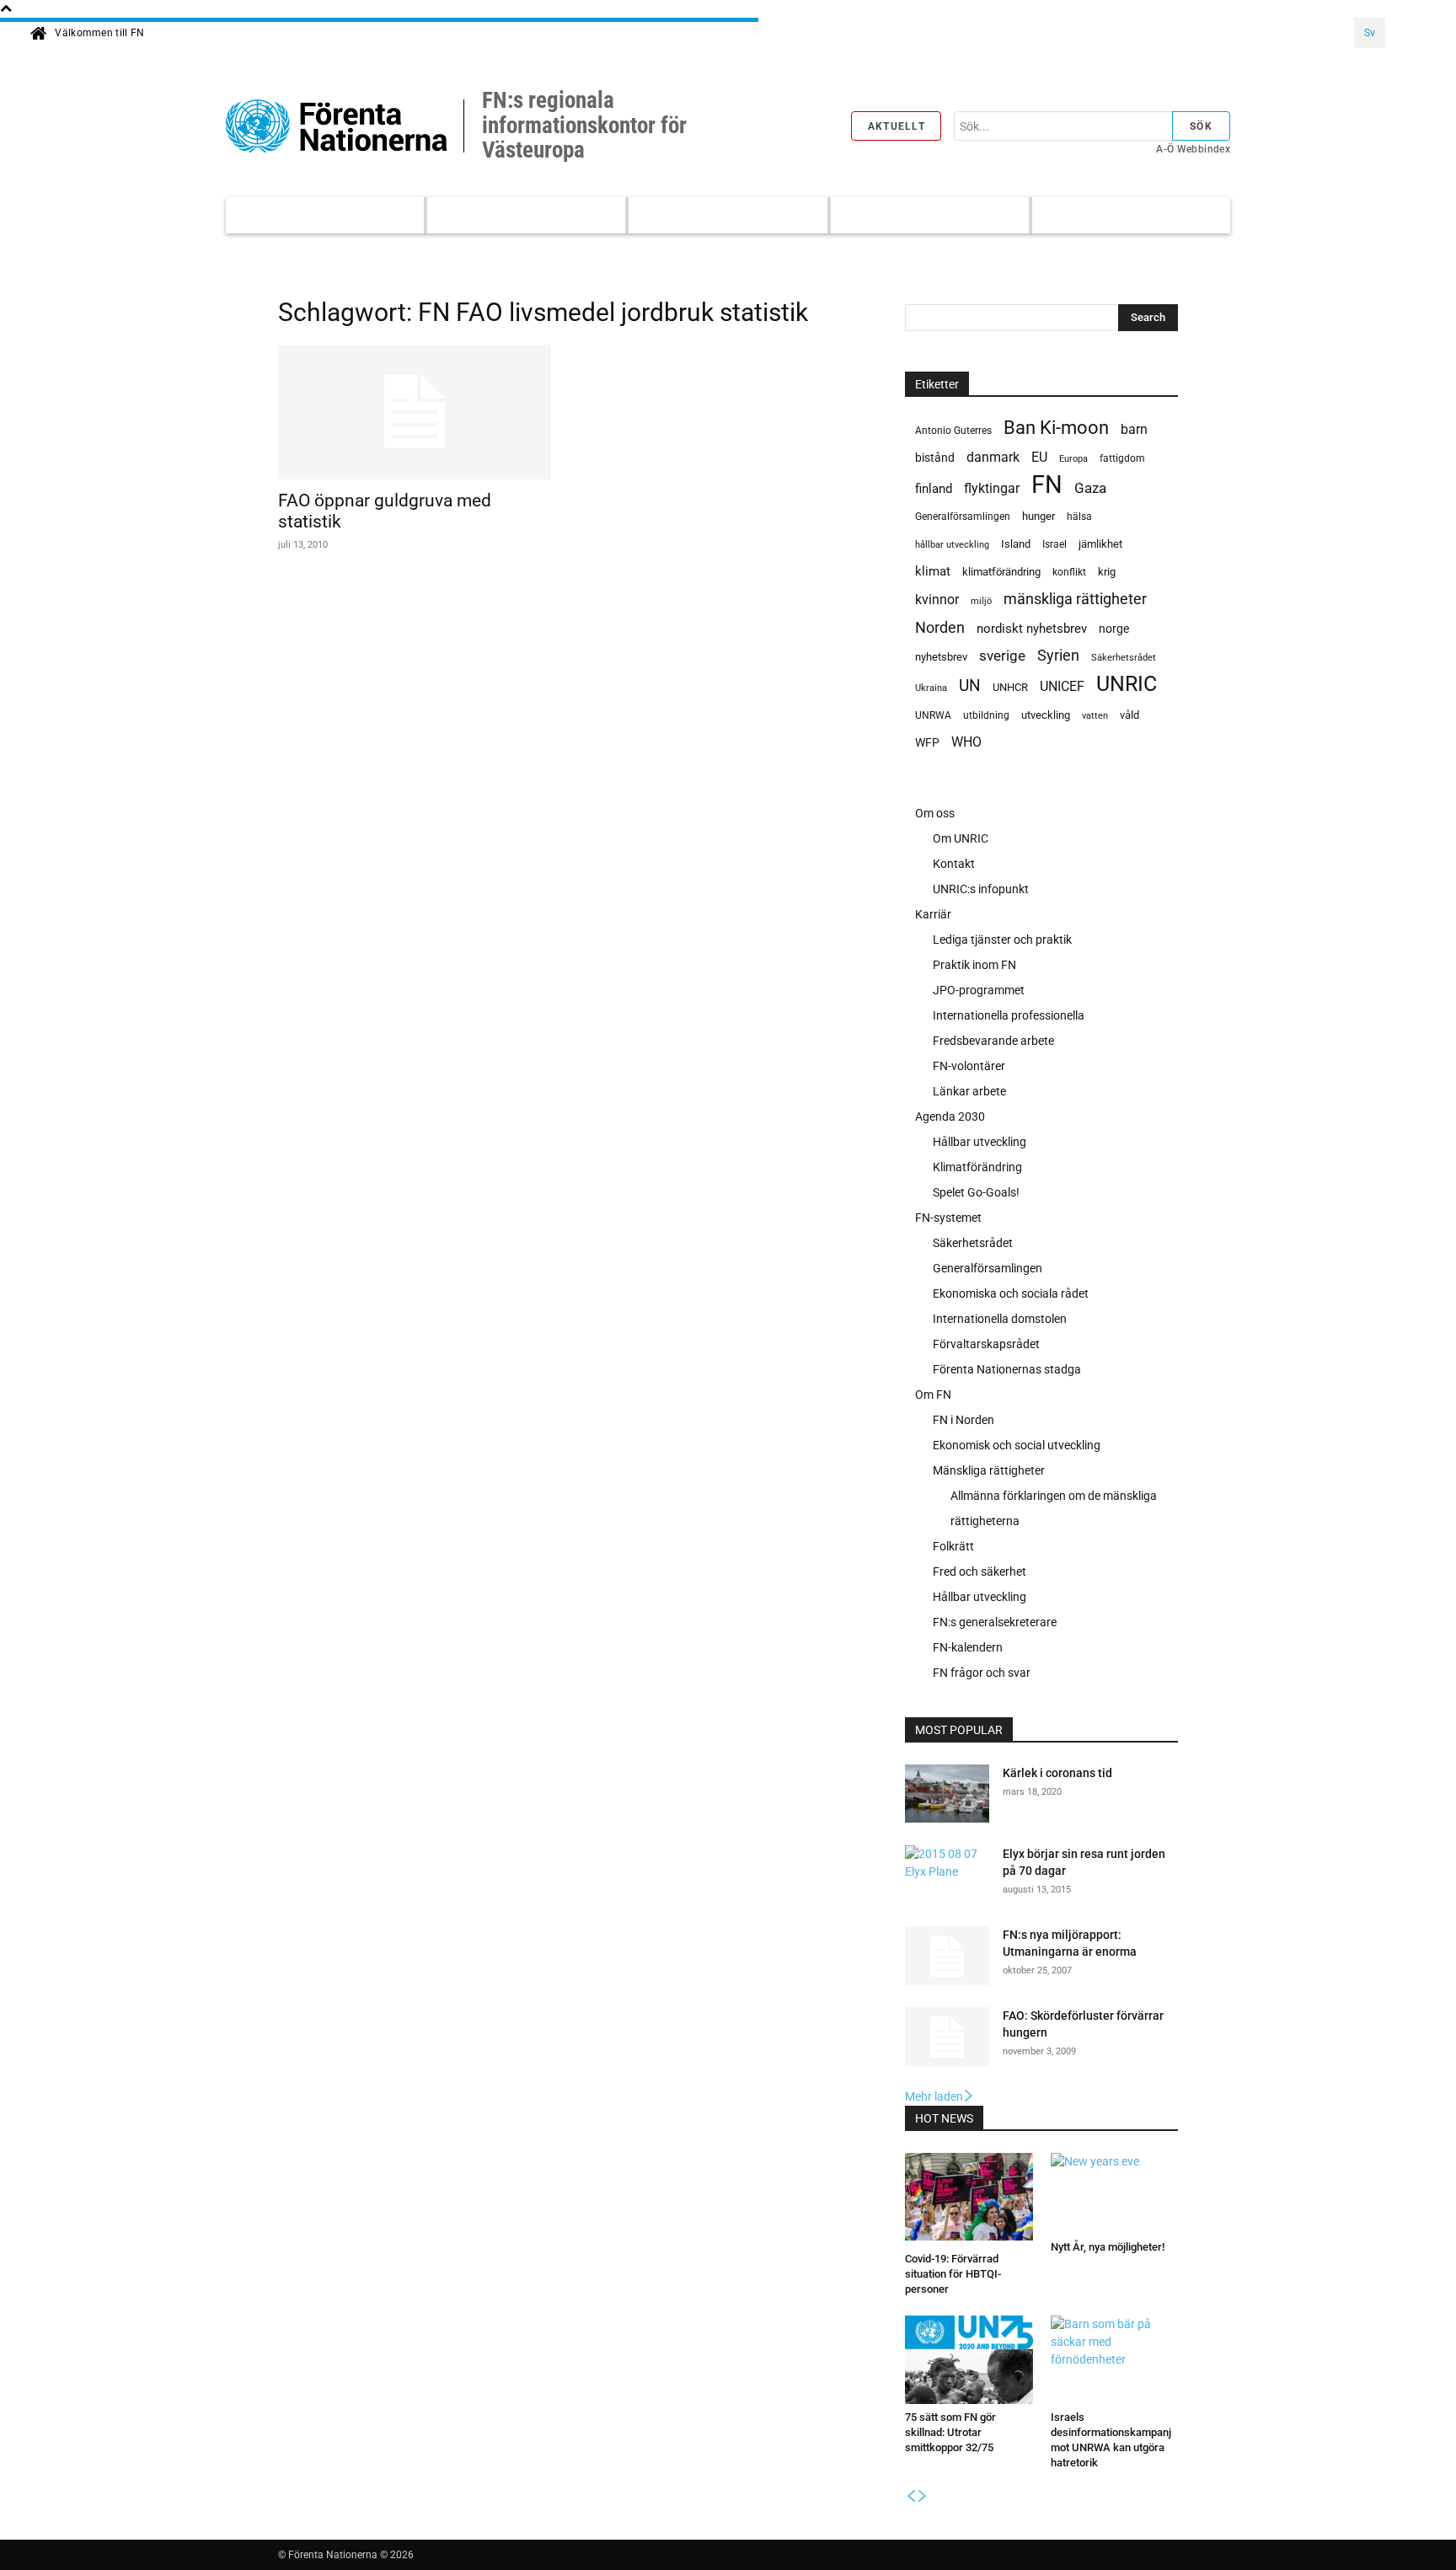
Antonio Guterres (953, 431)
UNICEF (1062, 686)
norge (1114, 629)
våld (1129, 715)
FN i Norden (964, 1420)
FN (1047, 485)
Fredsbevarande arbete (993, 1041)
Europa (1073, 459)
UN (970, 686)
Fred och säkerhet (980, 1571)
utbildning (986, 715)
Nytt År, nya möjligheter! (1108, 2247)
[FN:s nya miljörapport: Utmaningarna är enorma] (947, 1956)
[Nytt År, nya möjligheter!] (1115, 2193)
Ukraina (931, 688)
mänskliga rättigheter (1075, 599)
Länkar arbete (969, 1091)
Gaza (1090, 488)
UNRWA (933, 715)
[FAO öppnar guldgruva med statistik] (415, 412)
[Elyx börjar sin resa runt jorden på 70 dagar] (947, 1872)
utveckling (1046, 715)
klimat (933, 571)
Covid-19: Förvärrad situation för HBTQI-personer (953, 2274)
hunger (1038, 516)
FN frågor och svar (982, 1673)
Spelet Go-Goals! (976, 1192)
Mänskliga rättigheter (989, 1470)
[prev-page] (911, 2497)
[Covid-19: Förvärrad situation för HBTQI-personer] (969, 2199)
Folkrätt (953, 1546)
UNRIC (1127, 684)
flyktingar (992, 488)
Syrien (1058, 655)
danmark (993, 457)
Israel (1055, 544)
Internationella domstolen (1000, 1319)
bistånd (935, 458)
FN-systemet (948, 1218)
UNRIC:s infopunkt (981, 889)
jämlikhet (1100, 544)
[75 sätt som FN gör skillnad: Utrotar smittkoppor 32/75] (969, 2359)
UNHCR (1010, 687)
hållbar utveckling (952, 545)
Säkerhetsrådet (1124, 658)
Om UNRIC (961, 838)
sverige (1002, 656)
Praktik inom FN (974, 965)
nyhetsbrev (941, 657)
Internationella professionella (1009, 1015)
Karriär (933, 914)
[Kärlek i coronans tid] (947, 1796)
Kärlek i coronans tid (1057, 1773)
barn (1134, 429)
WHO (966, 742)
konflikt (1069, 572)
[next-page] (923, 2497)
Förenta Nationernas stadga (1007, 1369)
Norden (940, 627)
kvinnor (937, 600)
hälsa (1079, 517)
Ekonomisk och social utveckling (1017, 1445)
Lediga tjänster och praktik (1002, 940)
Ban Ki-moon (1056, 428)
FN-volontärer (969, 1066)
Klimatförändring (977, 1167)
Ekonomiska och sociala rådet (1011, 1293)
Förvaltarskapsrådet (986, 1344)
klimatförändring (1001, 572)
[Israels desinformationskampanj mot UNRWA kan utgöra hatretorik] (1115, 2359)
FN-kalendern (968, 1647)
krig (1107, 572)
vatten (1095, 715)
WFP (927, 742)
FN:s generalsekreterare (995, 1622)
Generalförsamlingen (963, 517)
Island (1016, 544)
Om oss (935, 813)
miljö (981, 601)
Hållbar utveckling (980, 1142)
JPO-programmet (979, 990)
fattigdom (1122, 458)
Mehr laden (934, 2096)
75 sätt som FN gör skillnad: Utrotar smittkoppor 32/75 (950, 2432)
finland (934, 489)
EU (1039, 457)
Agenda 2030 (950, 1116)
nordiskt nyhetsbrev (1032, 629)
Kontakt (954, 864)
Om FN (933, 1395)
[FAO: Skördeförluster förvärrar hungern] (947, 2037)
